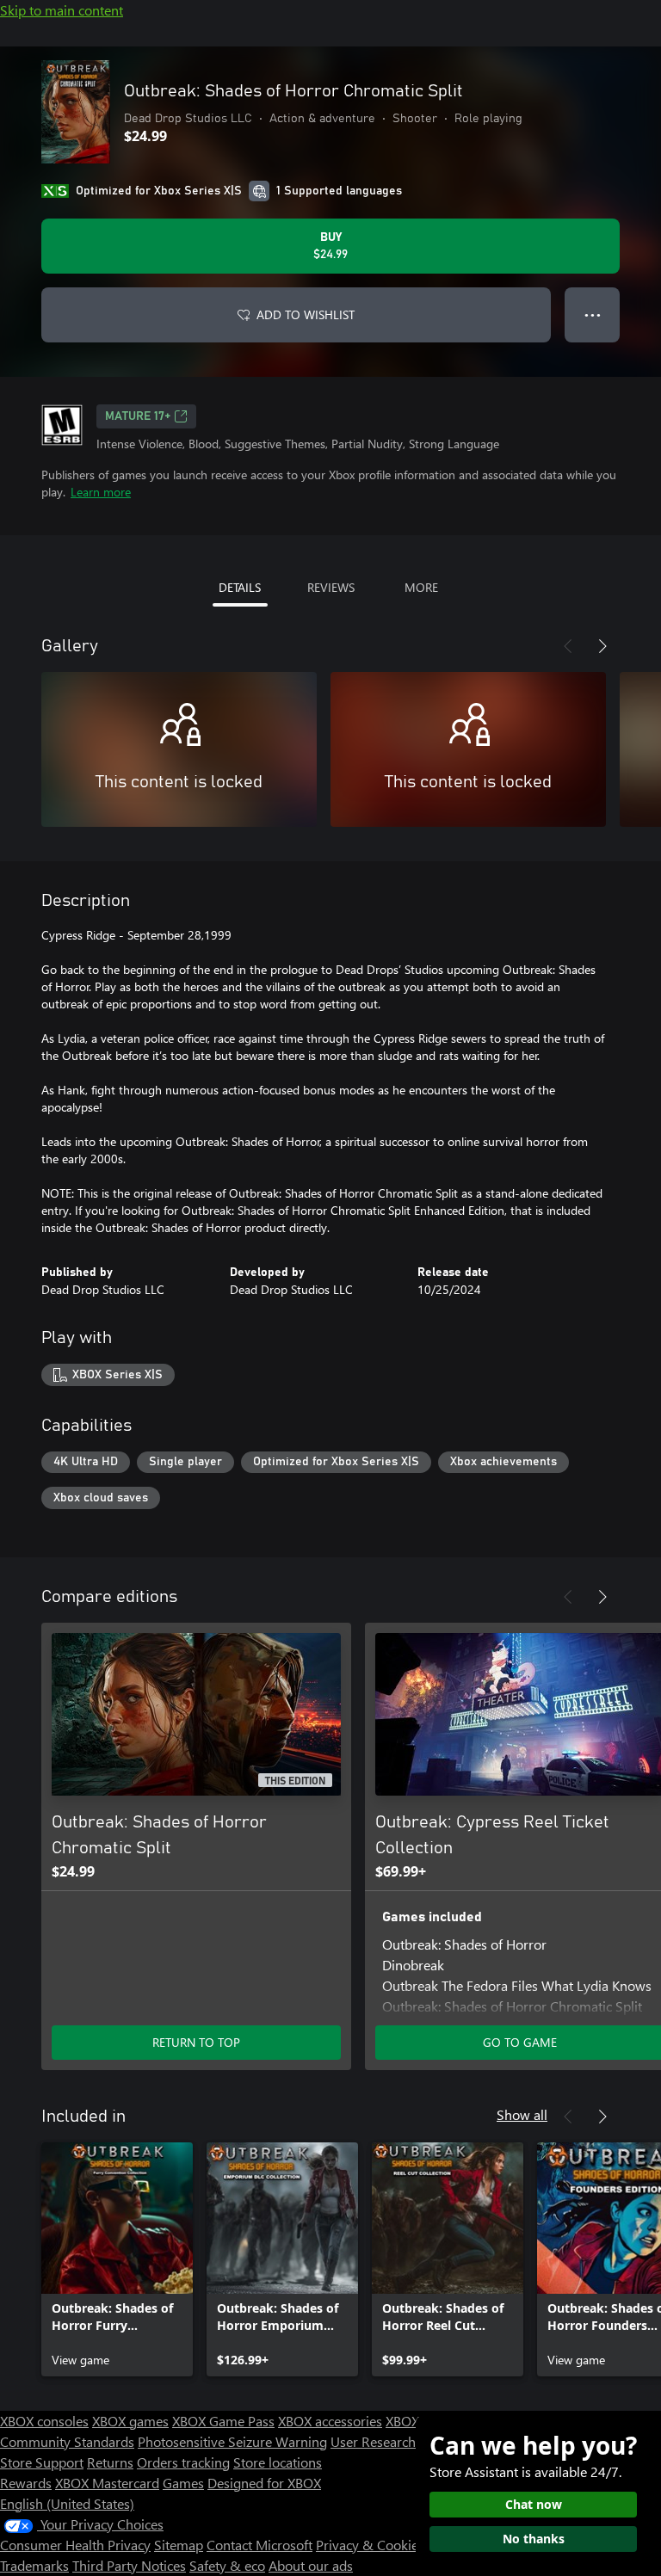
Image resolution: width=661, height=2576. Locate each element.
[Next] (602, 646)
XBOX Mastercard (107, 2483)
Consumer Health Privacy (75, 2545)
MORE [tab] (421, 587)
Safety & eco (227, 2565)
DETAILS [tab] (240, 587)
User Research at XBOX (401, 2441)
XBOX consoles (44, 2421)
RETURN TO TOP (196, 2042)
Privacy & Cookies (370, 2545)
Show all (522, 2114)
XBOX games (130, 2421)
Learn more (101, 492)
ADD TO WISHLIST (306, 314)
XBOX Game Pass (223, 2421)
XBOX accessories (330, 2421)
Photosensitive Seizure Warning (232, 2441)
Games (183, 2483)
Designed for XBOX (264, 2483)
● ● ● (593, 314)
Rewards (26, 2483)
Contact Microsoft (259, 2545)
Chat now (534, 2504)
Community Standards (67, 2441)
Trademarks (34, 2565)
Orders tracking (183, 2462)
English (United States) (67, 2503)
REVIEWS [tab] (331, 587)
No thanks (534, 2539)
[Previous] (568, 646)
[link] (117, 2259)
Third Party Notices (129, 2565)
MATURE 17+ (138, 416)
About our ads (311, 2565)
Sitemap (179, 2545)
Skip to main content (62, 10)
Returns (110, 2462)
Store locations (278, 2462)
